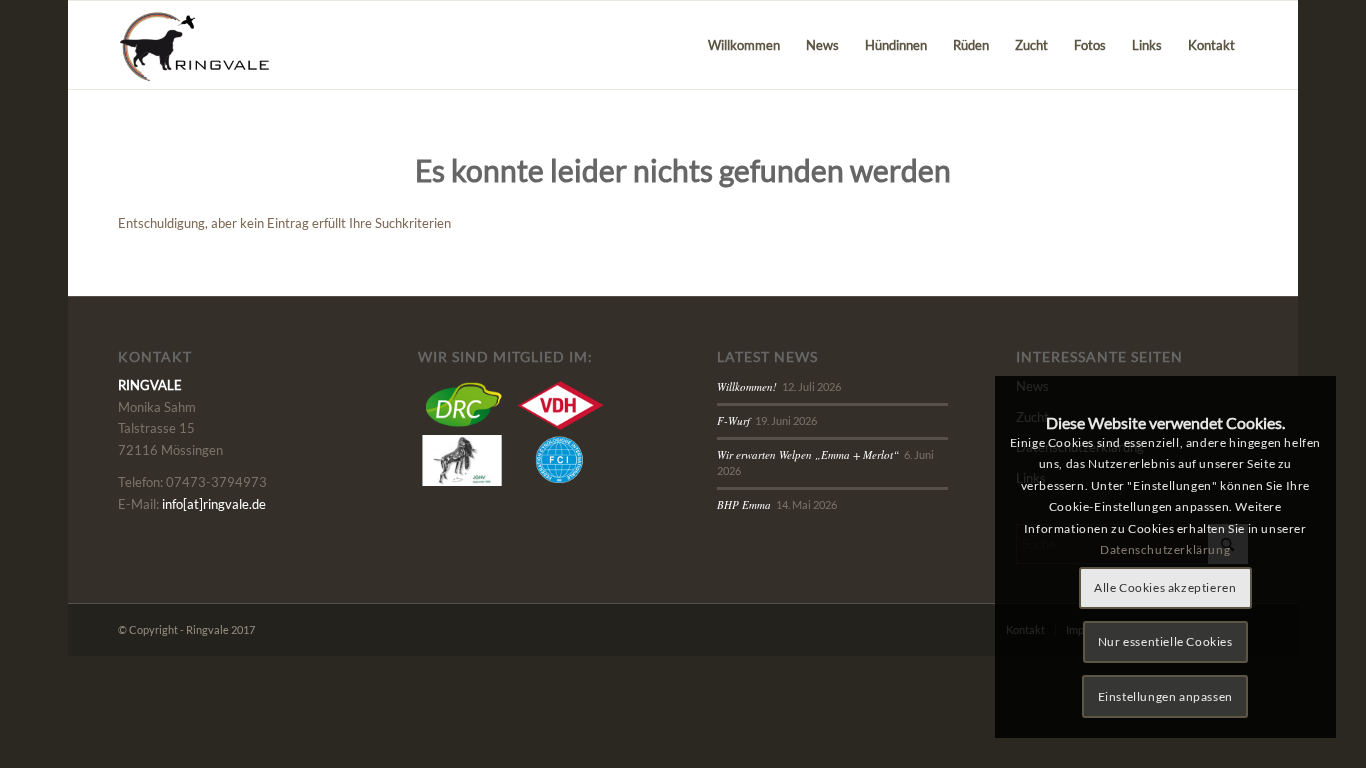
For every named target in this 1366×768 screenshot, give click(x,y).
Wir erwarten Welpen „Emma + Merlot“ (808, 454)
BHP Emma (744, 504)
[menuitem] (744, 45)
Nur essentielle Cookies (1165, 641)
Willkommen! (747, 386)
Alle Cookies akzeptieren (1165, 587)
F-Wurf (733, 420)
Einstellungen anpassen (1165, 696)
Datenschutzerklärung (1165, 549)
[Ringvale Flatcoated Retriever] (206, 45)
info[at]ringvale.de (214, 504)
